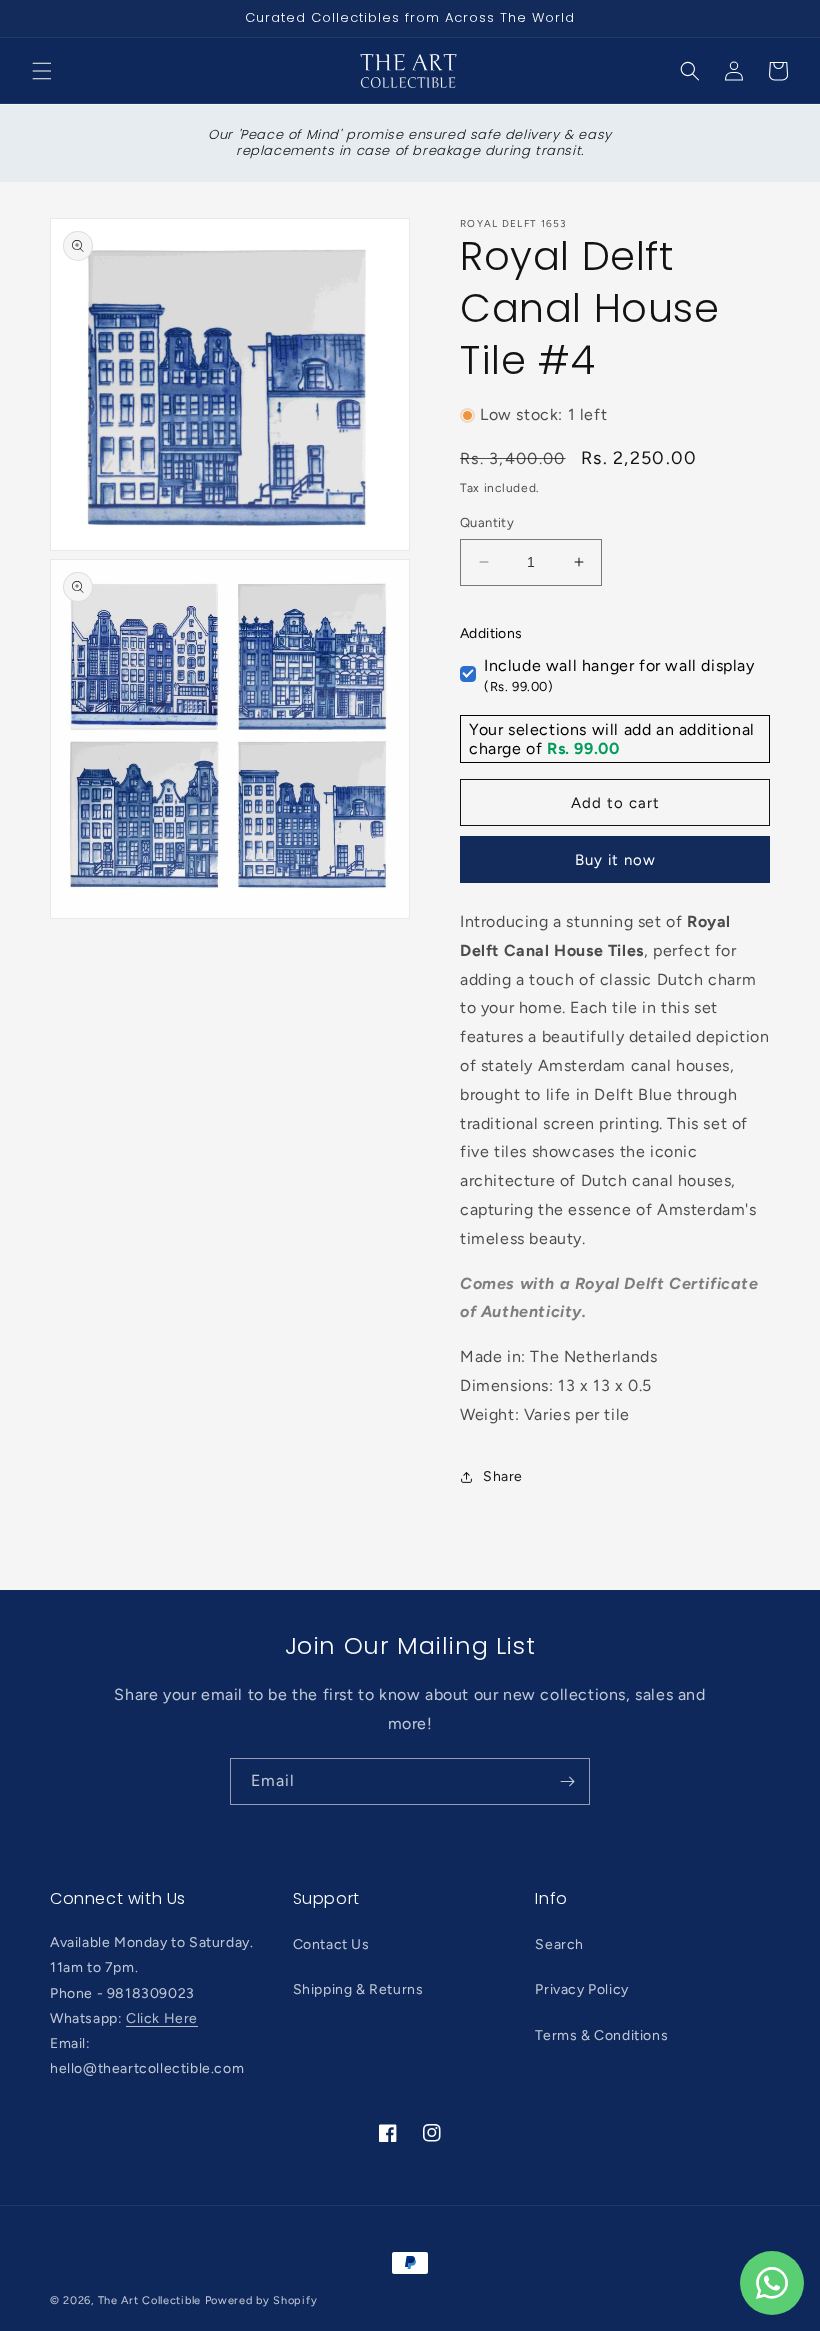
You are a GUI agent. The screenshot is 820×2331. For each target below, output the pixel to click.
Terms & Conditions (601, 2035)
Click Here (162, 2018)
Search (559, 1944)
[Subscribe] (567, 1781)
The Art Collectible (149, 2300)
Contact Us (331, 1944)
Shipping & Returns (358, 1989)
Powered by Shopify (261, 2300)
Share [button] (503, 1476)
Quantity (487, 522)
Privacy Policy (581, 1989)
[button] (42, 71)
